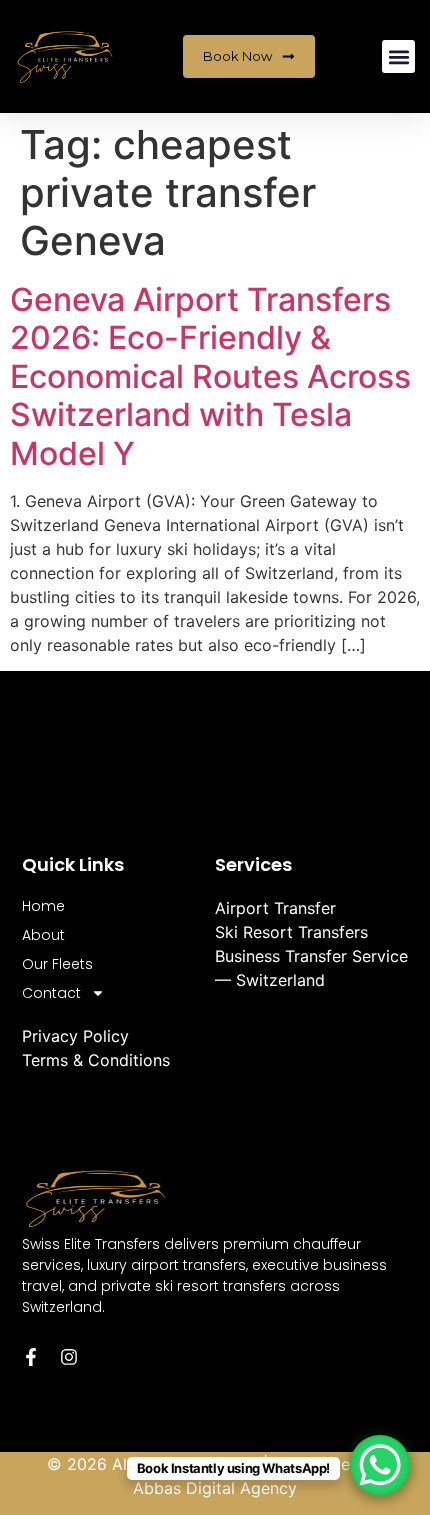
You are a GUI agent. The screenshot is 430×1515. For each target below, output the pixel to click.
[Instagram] (69, 1357)
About (43, 935)
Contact (51, 993)
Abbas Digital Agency (215, 1488)
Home (43, 906)
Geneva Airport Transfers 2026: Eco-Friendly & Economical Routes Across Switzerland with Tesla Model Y (210, 376)
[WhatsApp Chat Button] (380, 1465)
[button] (398, 56)
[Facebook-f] (31, 1357)
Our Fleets (57, 964)
